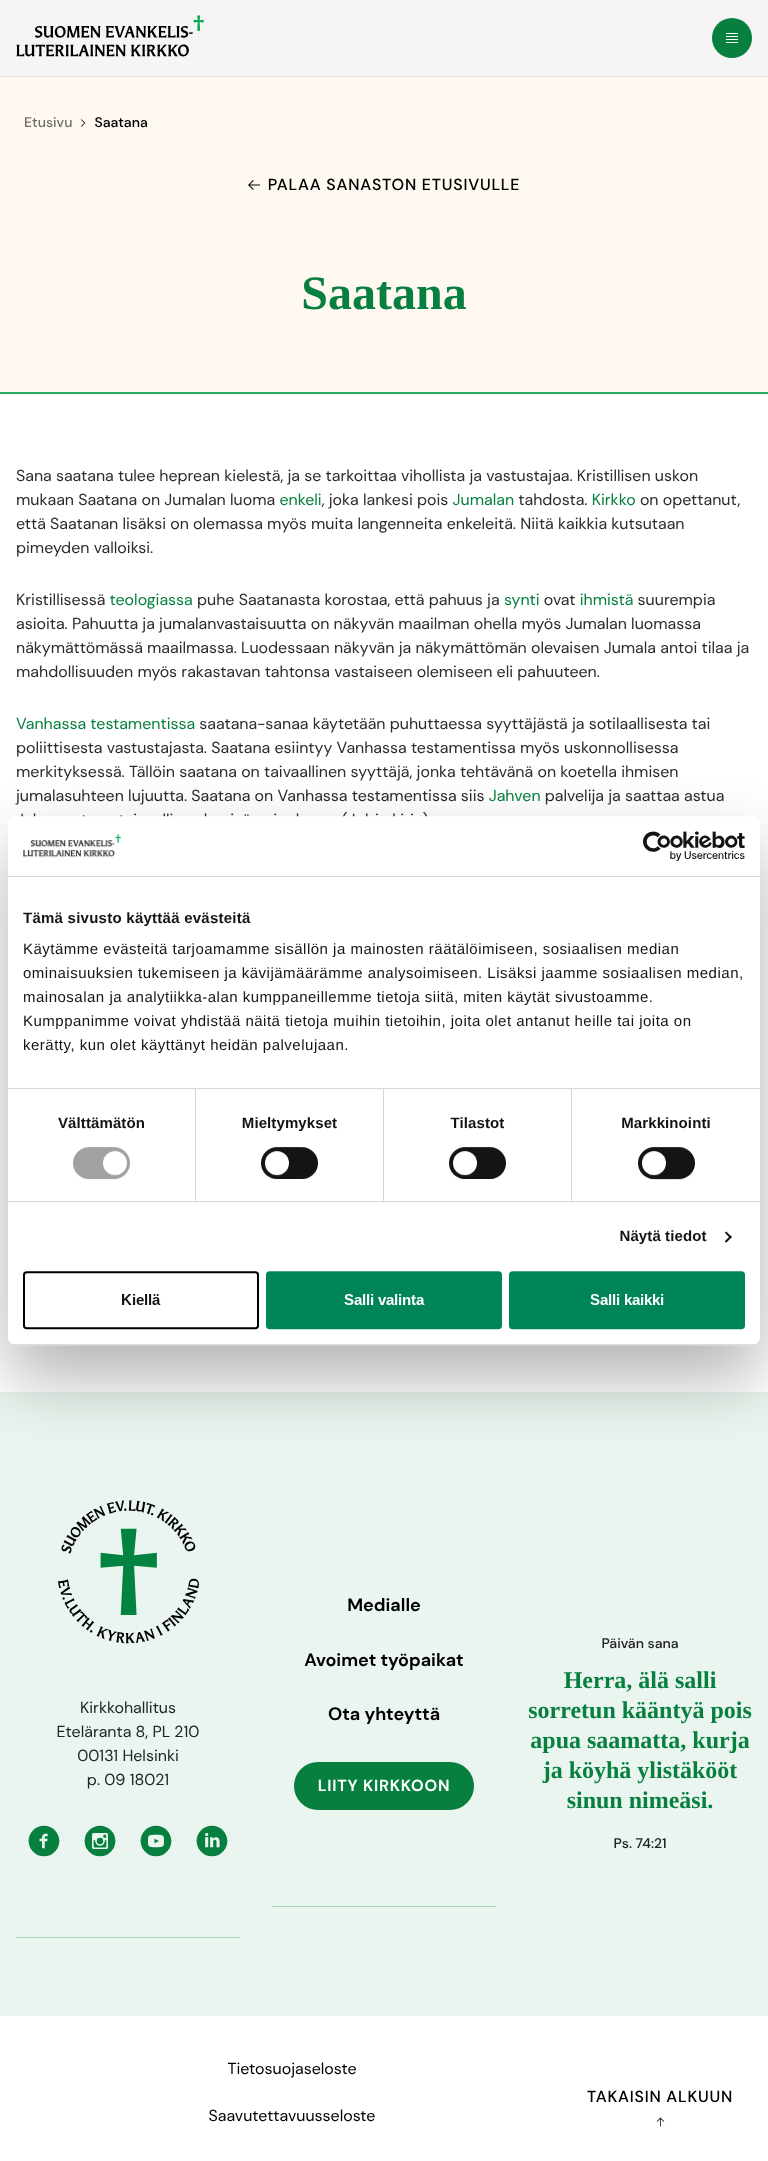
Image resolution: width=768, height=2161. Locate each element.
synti (522, 599)
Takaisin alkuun (660, 2096)
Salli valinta (384, 1299)
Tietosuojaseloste (291, 2068)
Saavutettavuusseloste (292, 2115)
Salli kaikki (627, 1299)
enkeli (300, 499)
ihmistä (607, 599)
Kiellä (140, 1299)
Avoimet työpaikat (383, 1660)
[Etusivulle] (110, 36)
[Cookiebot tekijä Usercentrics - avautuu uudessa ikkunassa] (657, 846)
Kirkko (614, 499)
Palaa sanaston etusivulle (394, 184)
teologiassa (151, 599)
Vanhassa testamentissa (105, 723)
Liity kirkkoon (384, 1785)
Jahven (515, 795)
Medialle (384, 1605)
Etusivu (48, 123)
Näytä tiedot (663, 1236)
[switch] (289, 1163)
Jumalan (483, 499)
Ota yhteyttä (384, 1714)
